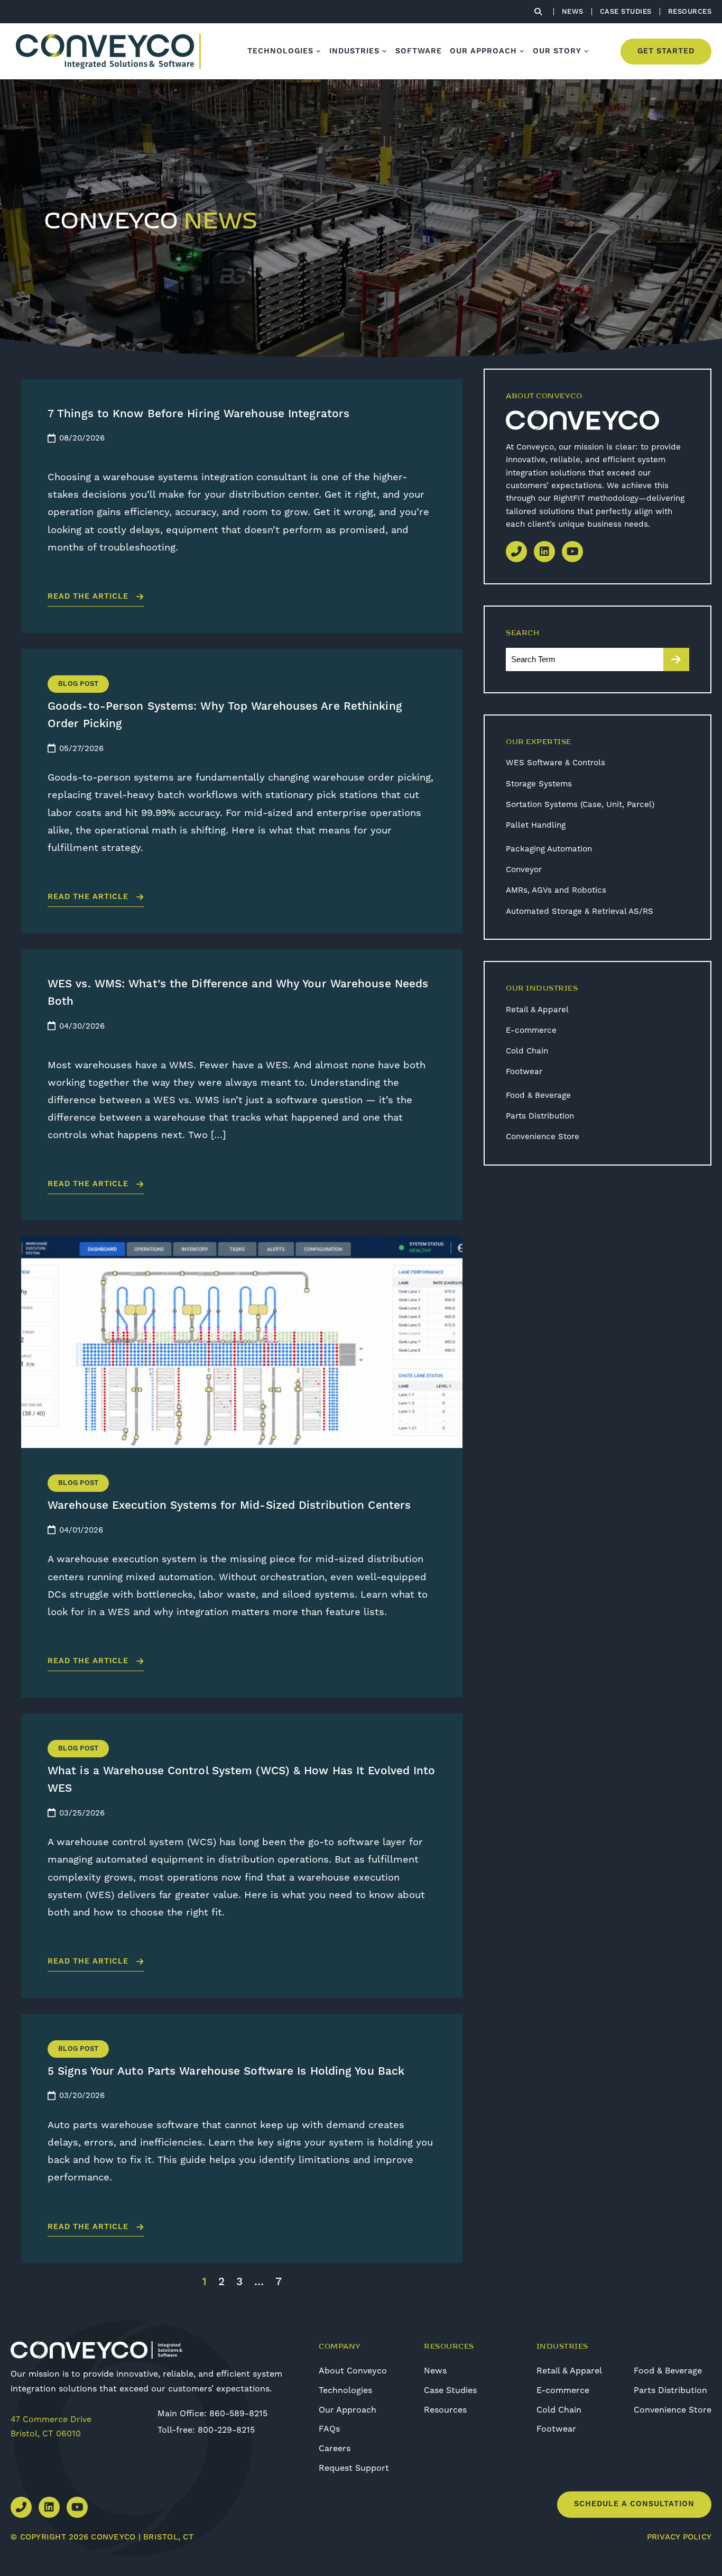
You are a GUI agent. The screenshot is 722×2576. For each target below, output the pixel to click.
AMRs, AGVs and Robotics (556, 890)
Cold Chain (527, 1051)
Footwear (524, 1071)
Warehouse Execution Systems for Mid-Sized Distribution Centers (229, 1506)
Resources (445, 2410)
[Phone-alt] (516, 552)
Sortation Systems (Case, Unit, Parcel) (580, 804)
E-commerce (531, 1030)
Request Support (354, 2468)
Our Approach (348, 2410)
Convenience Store (543, 1136)
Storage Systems (539, 784)
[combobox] (585, 659)
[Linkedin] (544, 552)
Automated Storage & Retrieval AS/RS (580, 911)
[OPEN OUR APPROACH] (522, 51)
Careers (335, 2448)
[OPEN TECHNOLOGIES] (319, 51)
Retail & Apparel (537, 1010)
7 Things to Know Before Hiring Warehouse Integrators (198, 414)
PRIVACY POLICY (679, 2537)
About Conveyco (353, 2371)
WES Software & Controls (556, 763)
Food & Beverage (538, 1095)
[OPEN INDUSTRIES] (385, 51)
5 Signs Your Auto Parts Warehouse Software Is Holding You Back (226, 2071)
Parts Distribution (540, 1116)
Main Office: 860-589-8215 (212, 2413)
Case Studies (450, 2390)
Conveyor (524, 869)
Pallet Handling (536, 825)
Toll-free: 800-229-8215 (206, 2430)
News (435, 2371)
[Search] (676, 659)
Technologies (345, 2390)
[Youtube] (572, 552)
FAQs (329, 2429)
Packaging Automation (549, 849)
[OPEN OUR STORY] (587, 51)
